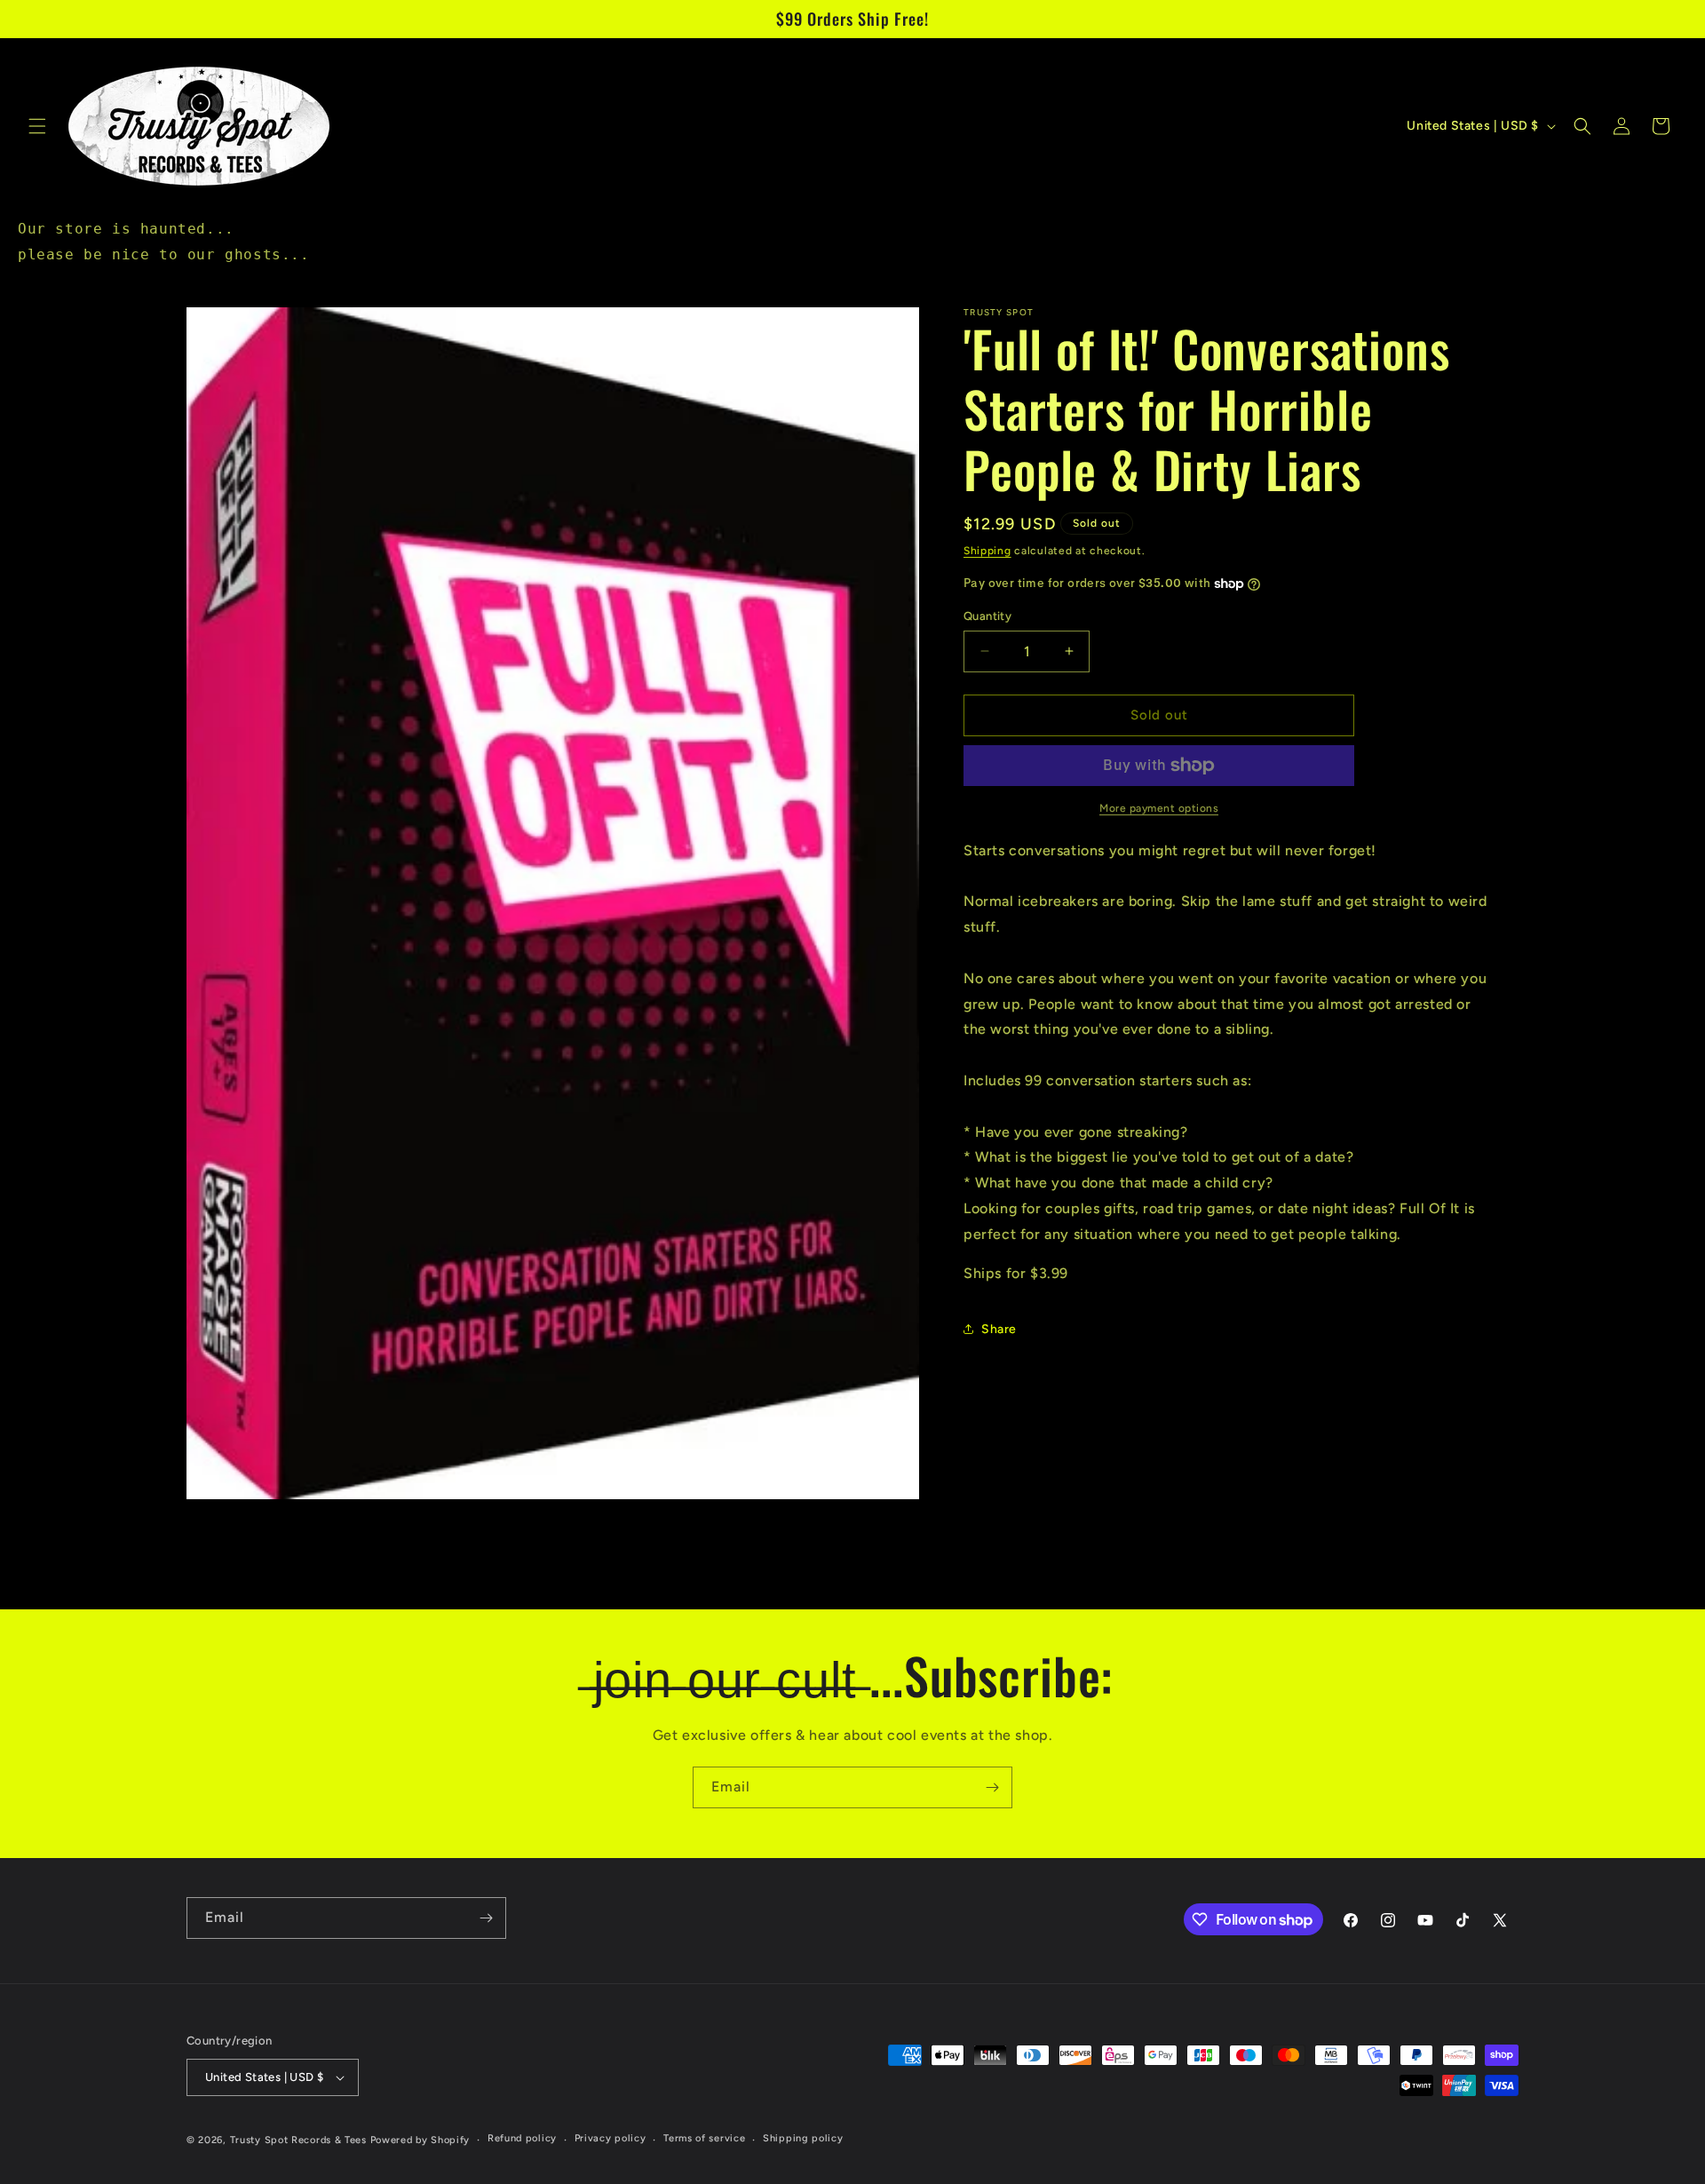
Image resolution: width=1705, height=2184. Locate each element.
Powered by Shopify (420, 2140)
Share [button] (999, 1329)
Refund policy (522, 2139)
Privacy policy (611, 2139)
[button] (37, 126)
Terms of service (704, 2139)
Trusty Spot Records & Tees (298, 2140)
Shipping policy (803, 2139)
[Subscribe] (992, 1787)
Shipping (987, 551)
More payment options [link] (1159, 808)
